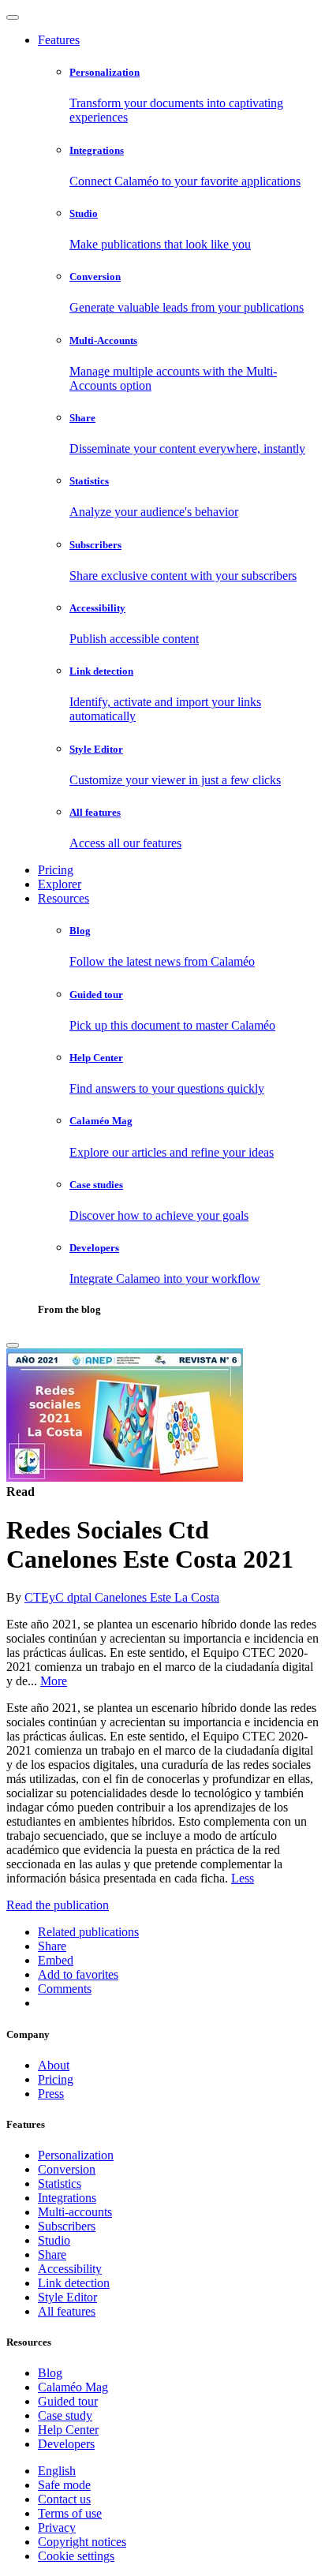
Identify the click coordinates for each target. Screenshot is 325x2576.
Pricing (56, 870)
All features (67, 2311)
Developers (66, 2444)
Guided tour (68, 2401)
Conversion (67, 2169)
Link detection (74, 2283)
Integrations (67, 2198)
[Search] (13, 1345)
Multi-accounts (75, 2212)
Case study (65, 2415)
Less (243, 1878)
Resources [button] (64, 898)
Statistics (60, 2183)
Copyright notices (82, 2542)
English (57, 2471)
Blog (50, 2373)
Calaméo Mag (73, 2387)
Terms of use (70, 2513)
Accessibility (70, 2269)
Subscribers (67, 2226)
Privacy (57, 2527)
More (54, 1681)
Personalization (76, 2155)
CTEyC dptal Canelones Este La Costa (122, 1597)
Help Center (68, 2430)
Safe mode (64, 2485)
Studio (54, 2240)
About (54, 2065)
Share (52, 2254)
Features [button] (59, 40)
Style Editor (67, 2297)
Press (51, 2094)
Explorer (60, 884)
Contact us (64, 2499)
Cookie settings (76, 2556)
